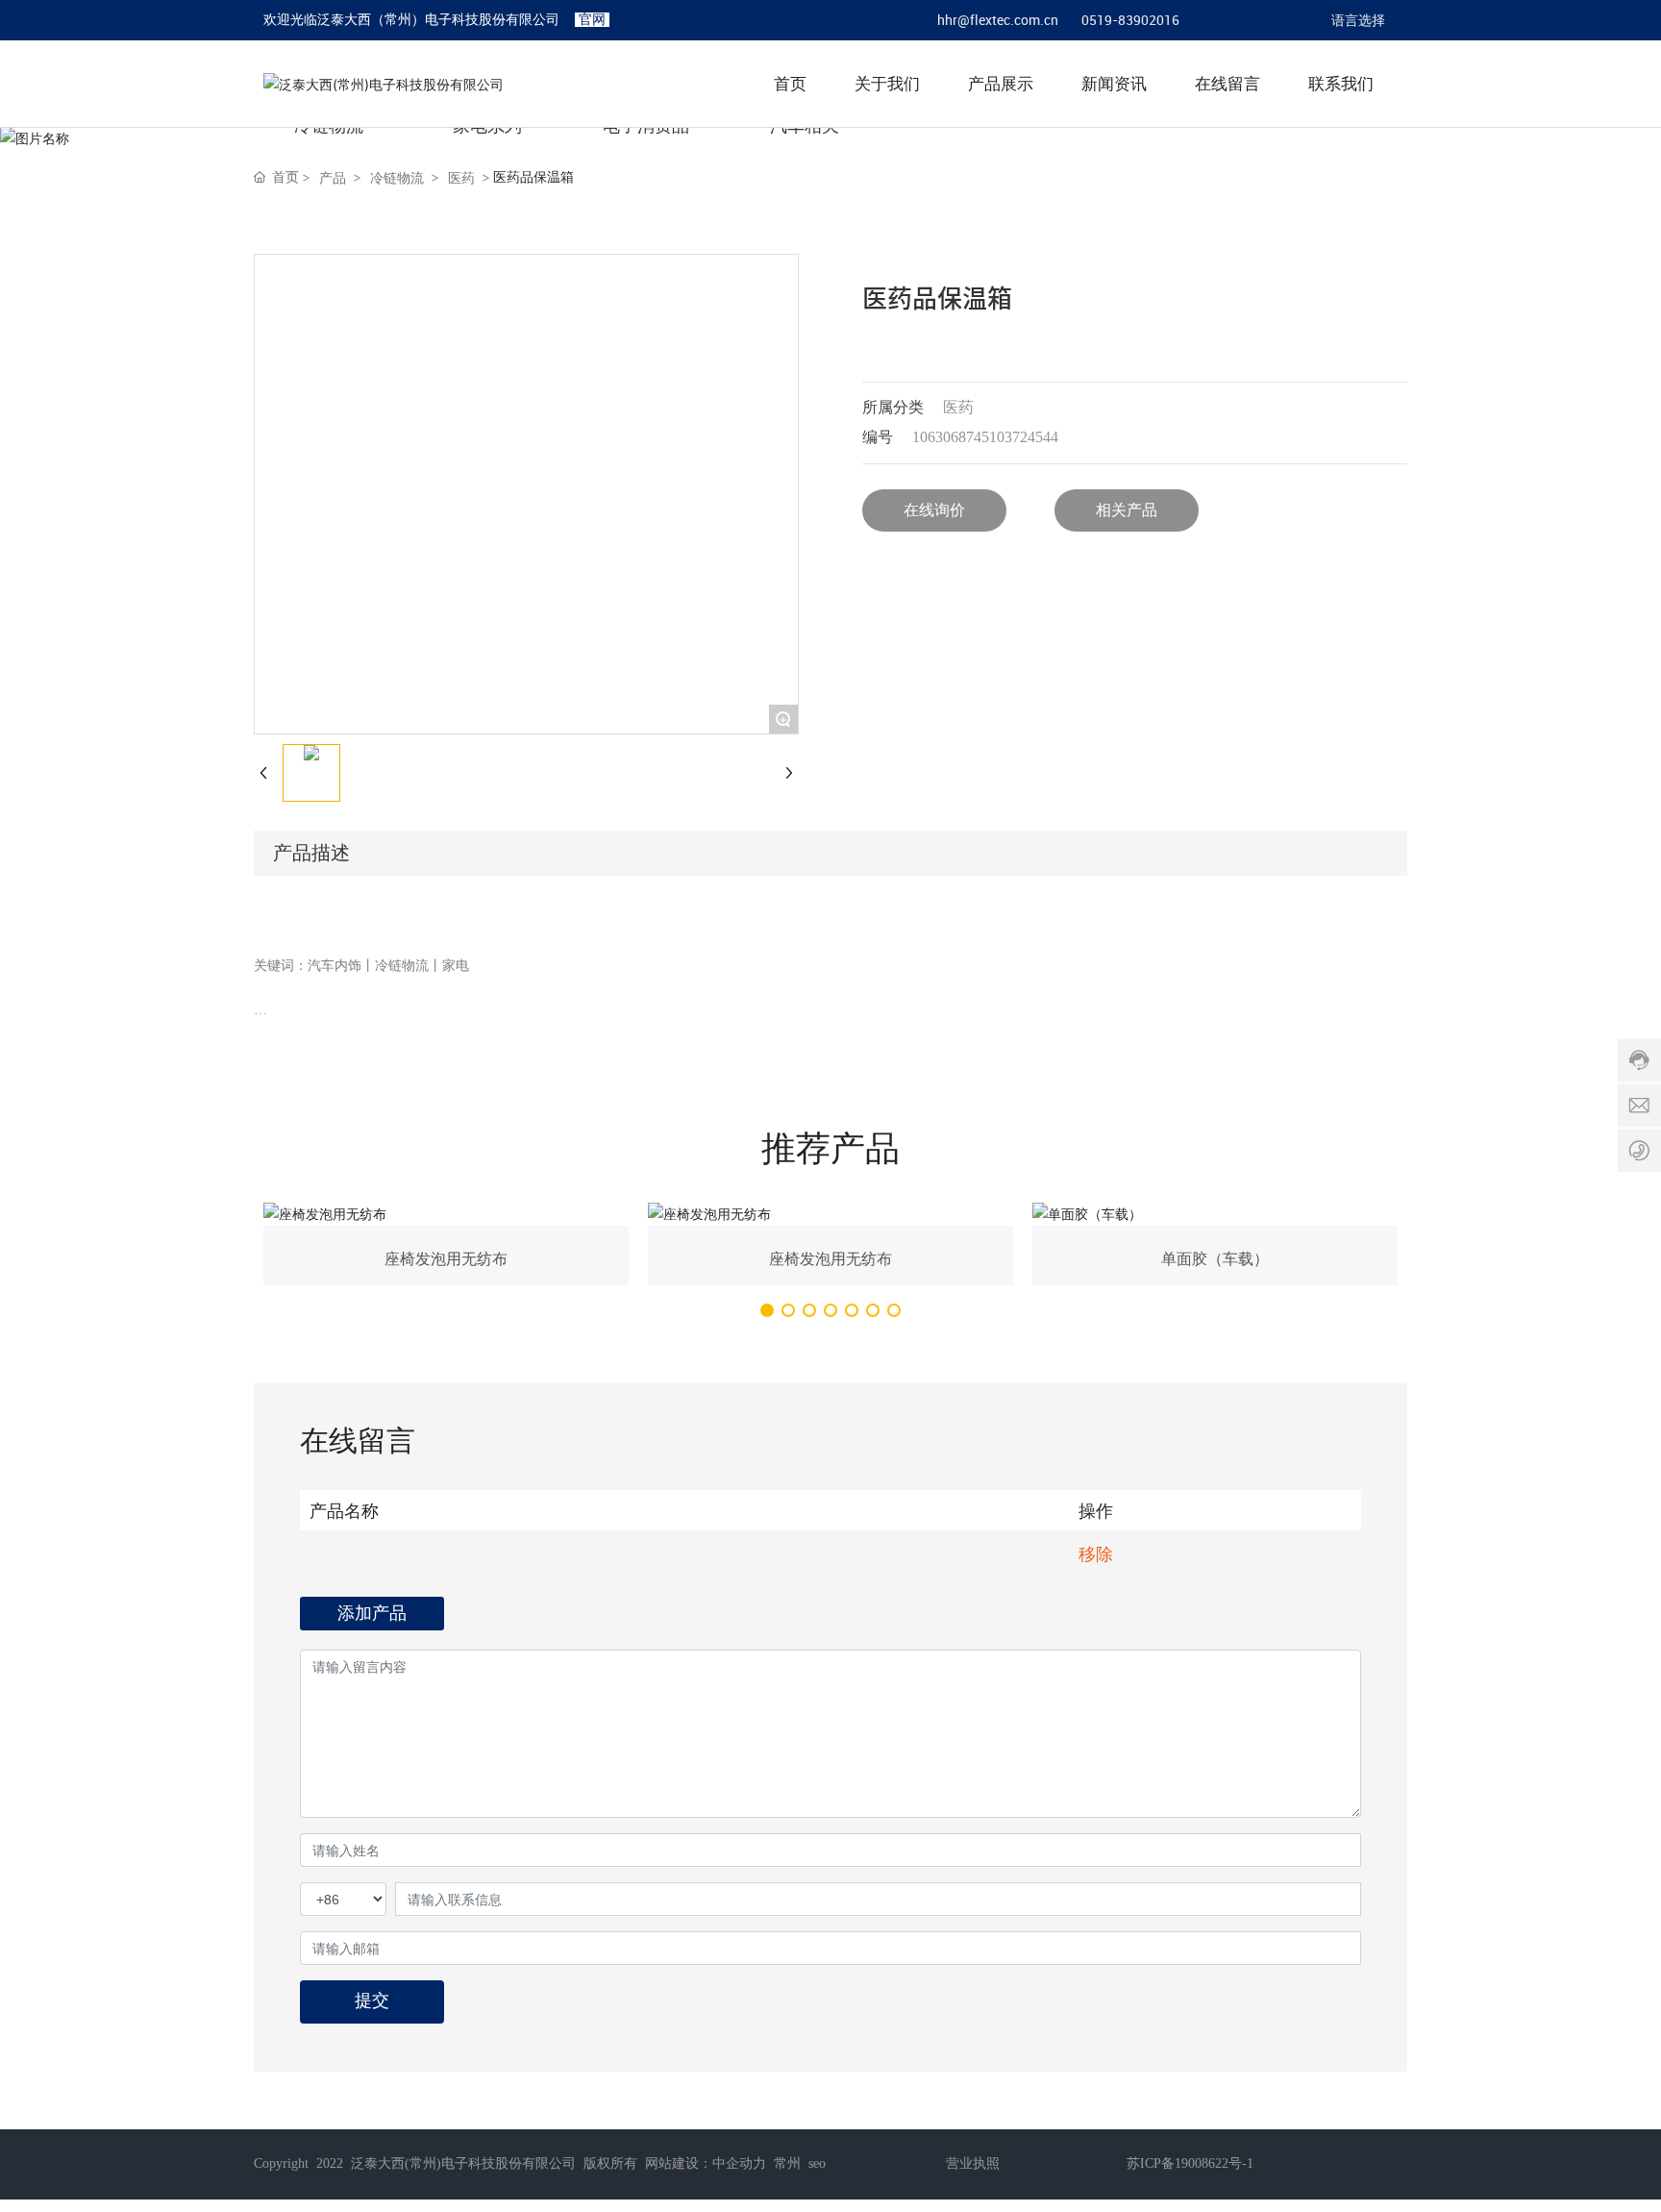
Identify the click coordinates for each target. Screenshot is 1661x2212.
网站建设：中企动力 (706, 2163)
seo (817, 2163)
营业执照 (973, 2163)
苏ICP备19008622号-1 (1190, 2163)
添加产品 (372, 1613)
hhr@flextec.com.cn (998, 20)
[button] (767, 1310)
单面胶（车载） (1215, 1259)
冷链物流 (397, 177)
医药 (461, 177)
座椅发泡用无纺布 (446, 1259)
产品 (333, 177)
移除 (1096, 1553)
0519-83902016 (1130, 20)
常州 (787, 2163)
